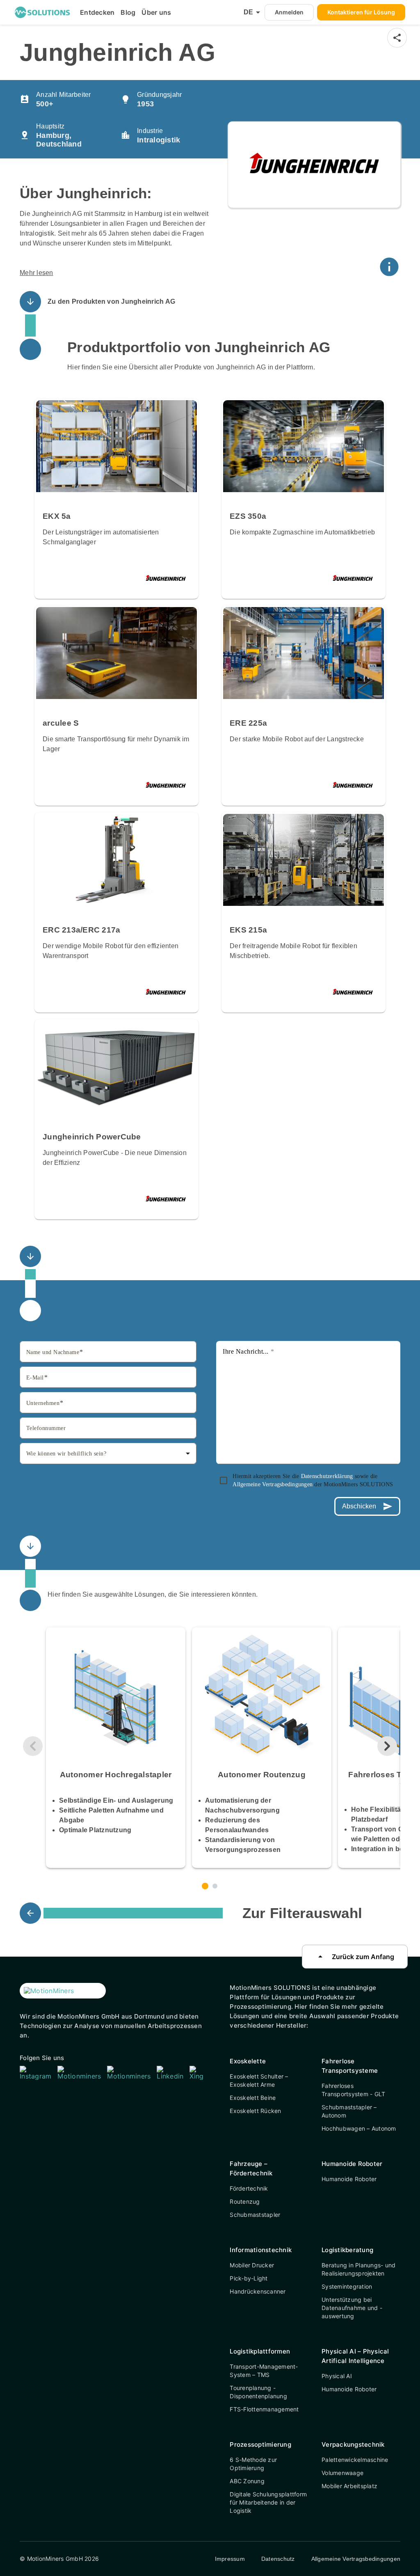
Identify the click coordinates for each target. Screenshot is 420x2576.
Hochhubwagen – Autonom (359, 2128)
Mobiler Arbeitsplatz (349, 2486)
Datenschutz (278, 2559)
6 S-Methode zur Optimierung (253, 2464)
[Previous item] (33, 1746)
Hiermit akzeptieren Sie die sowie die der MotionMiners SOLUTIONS (313, 1480)
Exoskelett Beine (253, 2098)
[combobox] (108, 1453)
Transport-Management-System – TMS (264, 2371)
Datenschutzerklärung (328, 1476)
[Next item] (387, 1746)
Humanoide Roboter (349, 2179)
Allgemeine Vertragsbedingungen (273, 1484)
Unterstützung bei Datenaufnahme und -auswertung (352, 2308)
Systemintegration (347, 2286)
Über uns (156, 12)
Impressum (230, 2559)
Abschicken (367, 1506)
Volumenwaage (342, 2473)
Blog (128, 12)
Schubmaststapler (255, 2215)
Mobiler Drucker (252, 2265)
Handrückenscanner (258, 2291)
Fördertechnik (249, 2188)
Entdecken (97, 12)
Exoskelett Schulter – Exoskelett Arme (259, 2080)
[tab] (205, 1886)
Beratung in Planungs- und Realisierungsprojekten (358, 2269)
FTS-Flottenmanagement (264, 2409)
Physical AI (337, 2376)
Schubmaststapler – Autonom (349, 2111)
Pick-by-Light (249, 2278)
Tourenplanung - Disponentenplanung (258, 2392)
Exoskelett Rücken (255, 2111)
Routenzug (245, 2201)
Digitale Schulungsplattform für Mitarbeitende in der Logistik (268, 2502)
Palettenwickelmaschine (355, 2460)
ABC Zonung (247, 2481)
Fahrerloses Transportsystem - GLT (353, 2090)
